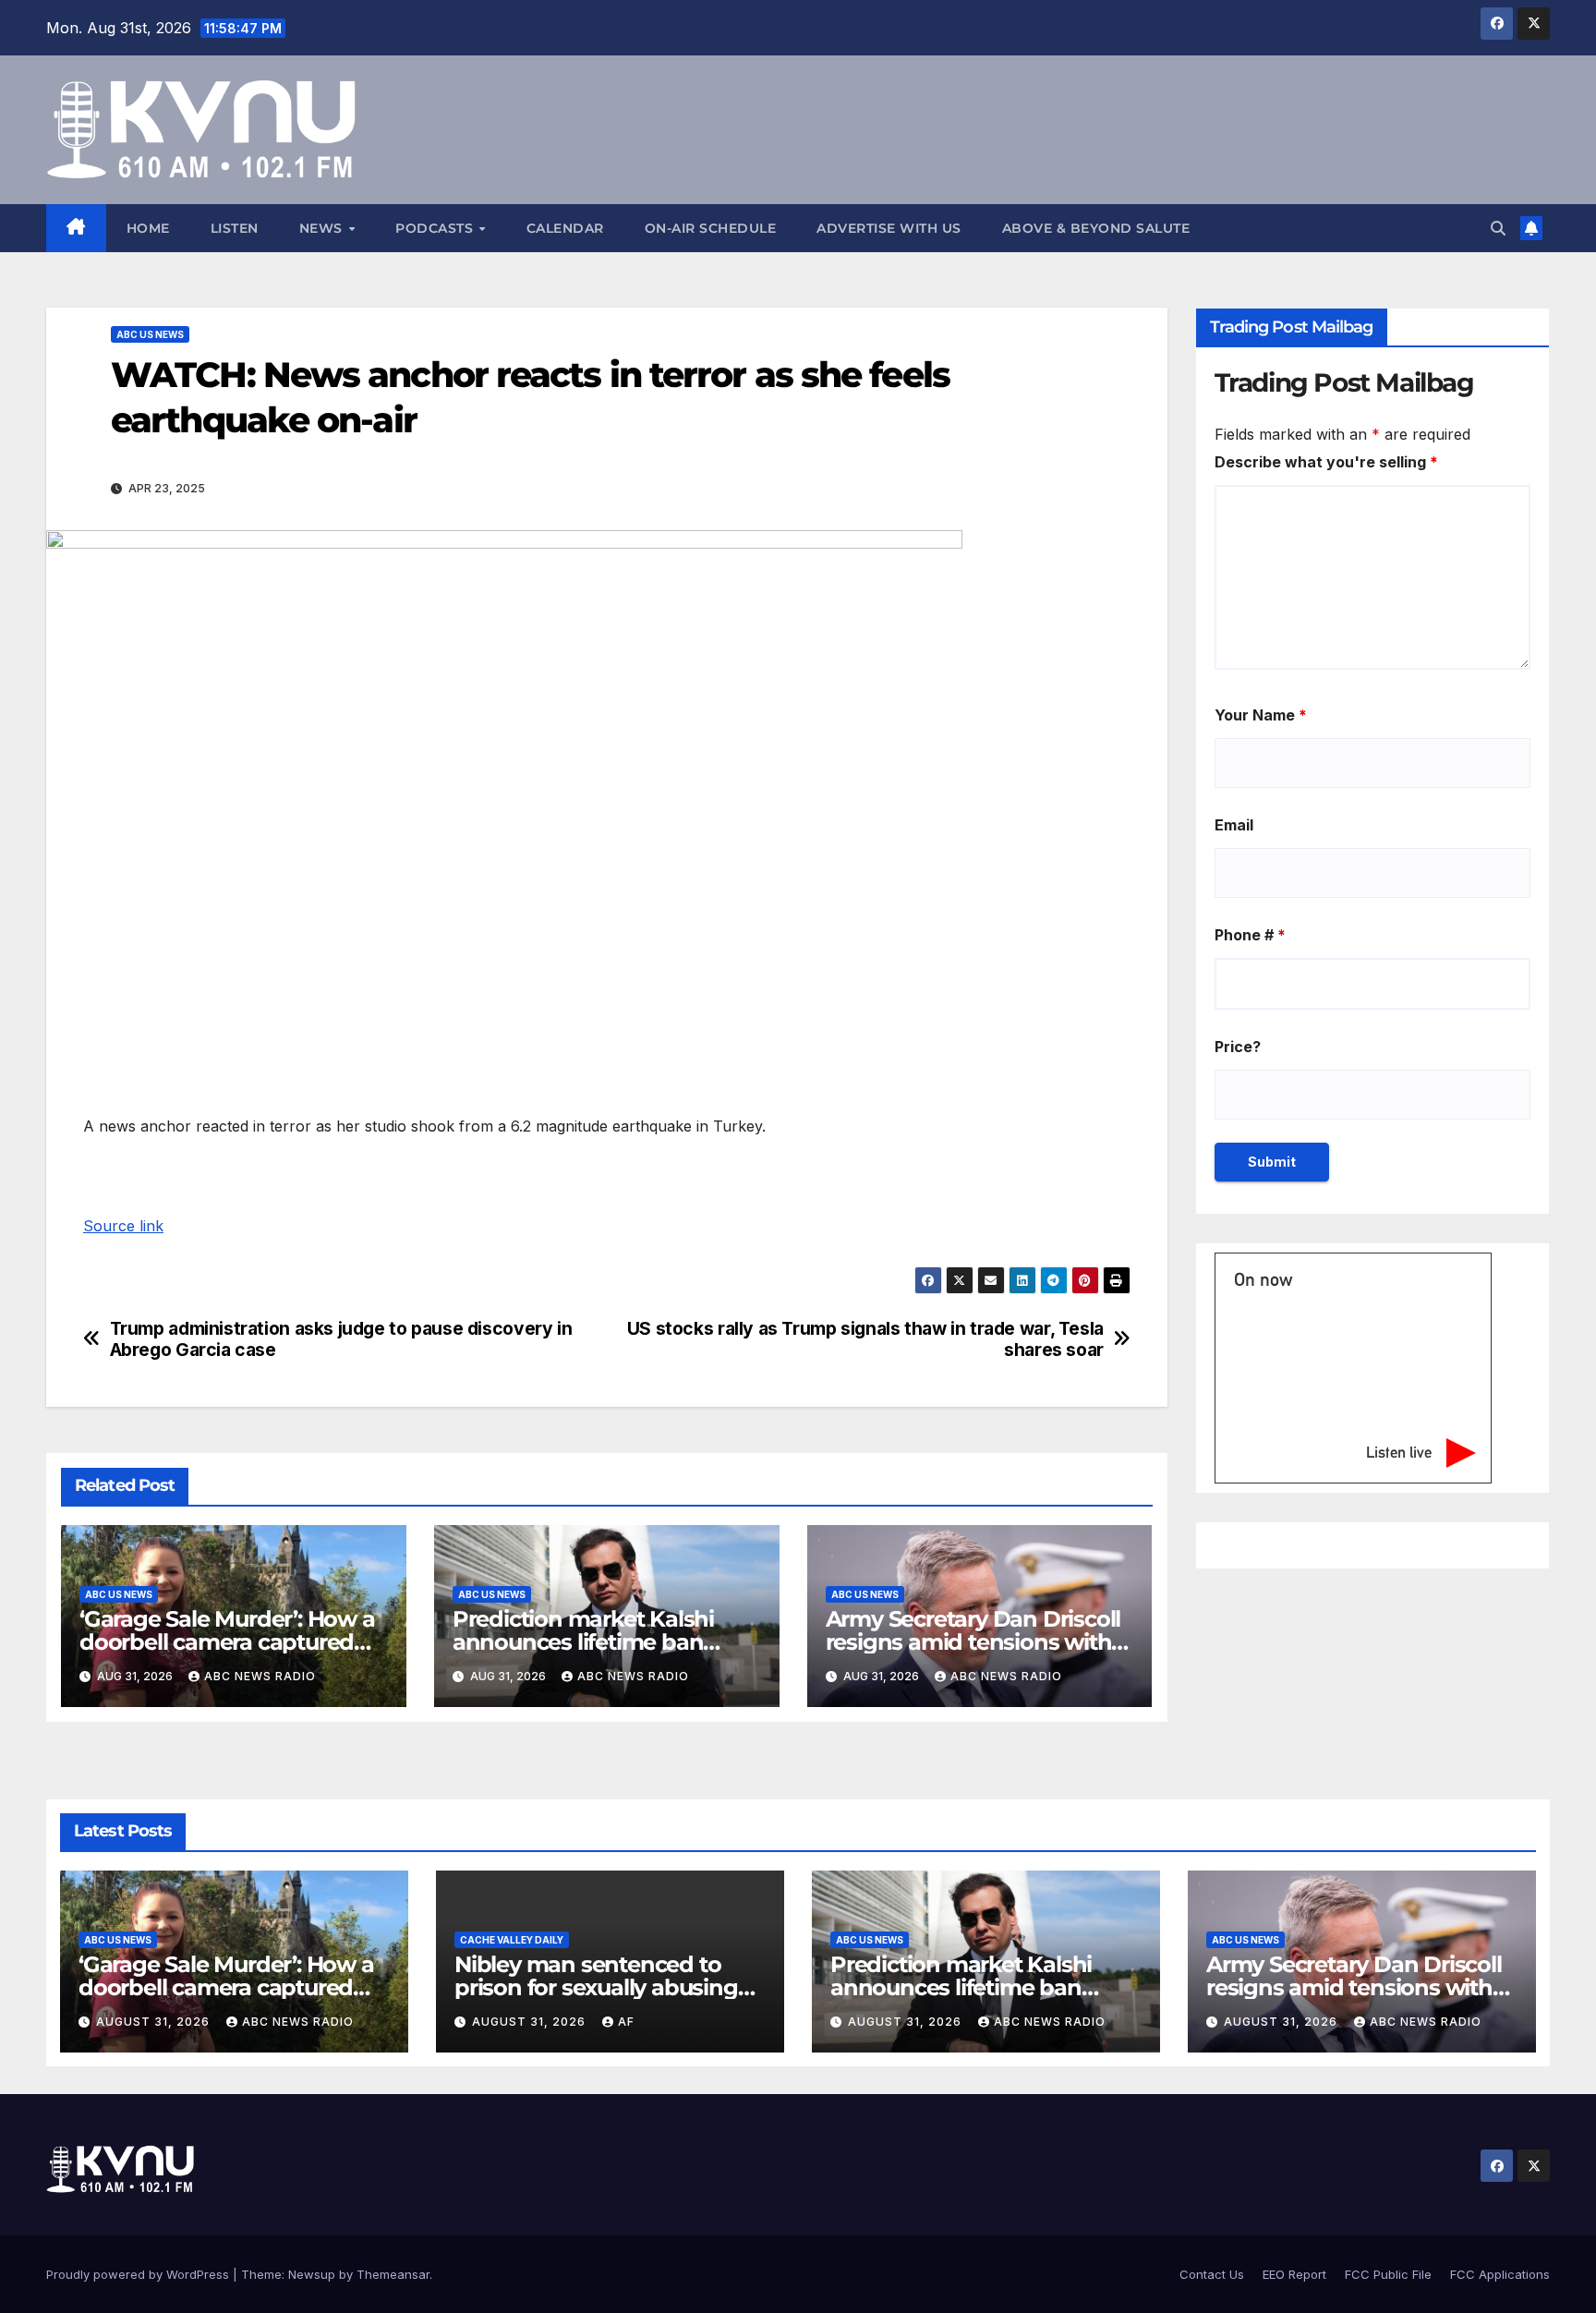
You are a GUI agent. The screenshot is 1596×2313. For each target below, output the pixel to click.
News (323, 228)
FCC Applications (1500, 2274)
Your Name (1261, 715)
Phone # (1250, 935)
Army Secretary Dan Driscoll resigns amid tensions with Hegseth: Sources (973, 1642)
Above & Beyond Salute (1096, 228)
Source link (123, 1226)
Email (1234, 825)
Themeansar (393, 2274)
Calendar (565, 228)
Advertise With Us (889, 228)
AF (626, 2022)
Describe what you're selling (1326, 462)
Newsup (312, 2274)
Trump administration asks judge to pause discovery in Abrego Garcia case (341, 1339)
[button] (1498, 228)
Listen (235, 228)
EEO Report (1294, 2274)
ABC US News (150, 334)
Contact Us (1212, 2274)
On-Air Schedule (711, 228)
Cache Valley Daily (512, 1940)
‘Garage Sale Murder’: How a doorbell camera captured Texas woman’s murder (227, 1642)
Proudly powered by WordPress (139, 2274)
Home (148, 228)
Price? (1238, 1047)
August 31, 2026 (155, 2022)
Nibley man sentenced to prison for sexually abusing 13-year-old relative (596, 1987)
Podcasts (436, 228)
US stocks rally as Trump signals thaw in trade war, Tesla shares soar (865, 1339)
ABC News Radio (260, 1676)
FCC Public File (1388, 2274)
